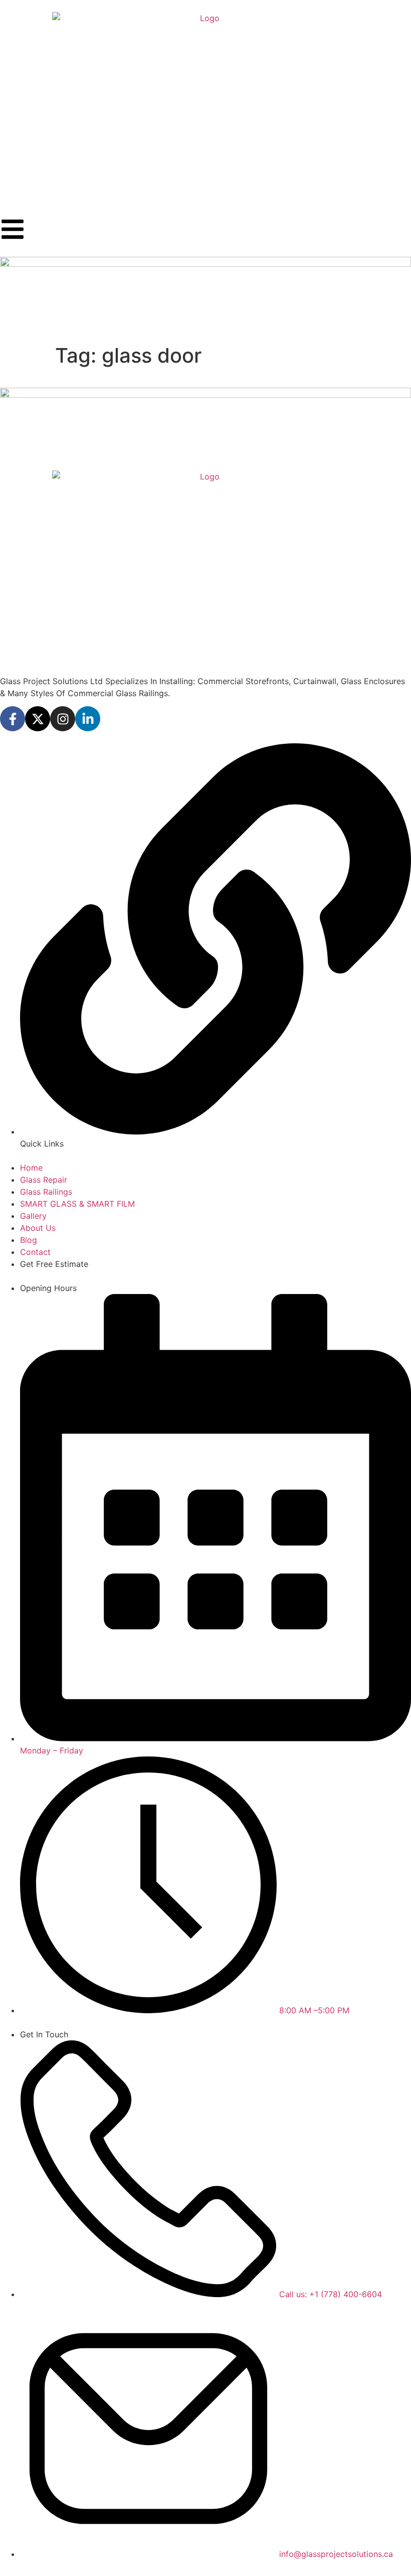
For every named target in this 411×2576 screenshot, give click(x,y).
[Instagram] (63, 719)
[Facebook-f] (13, 719)
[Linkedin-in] (88, 719)
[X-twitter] (38, 719)
